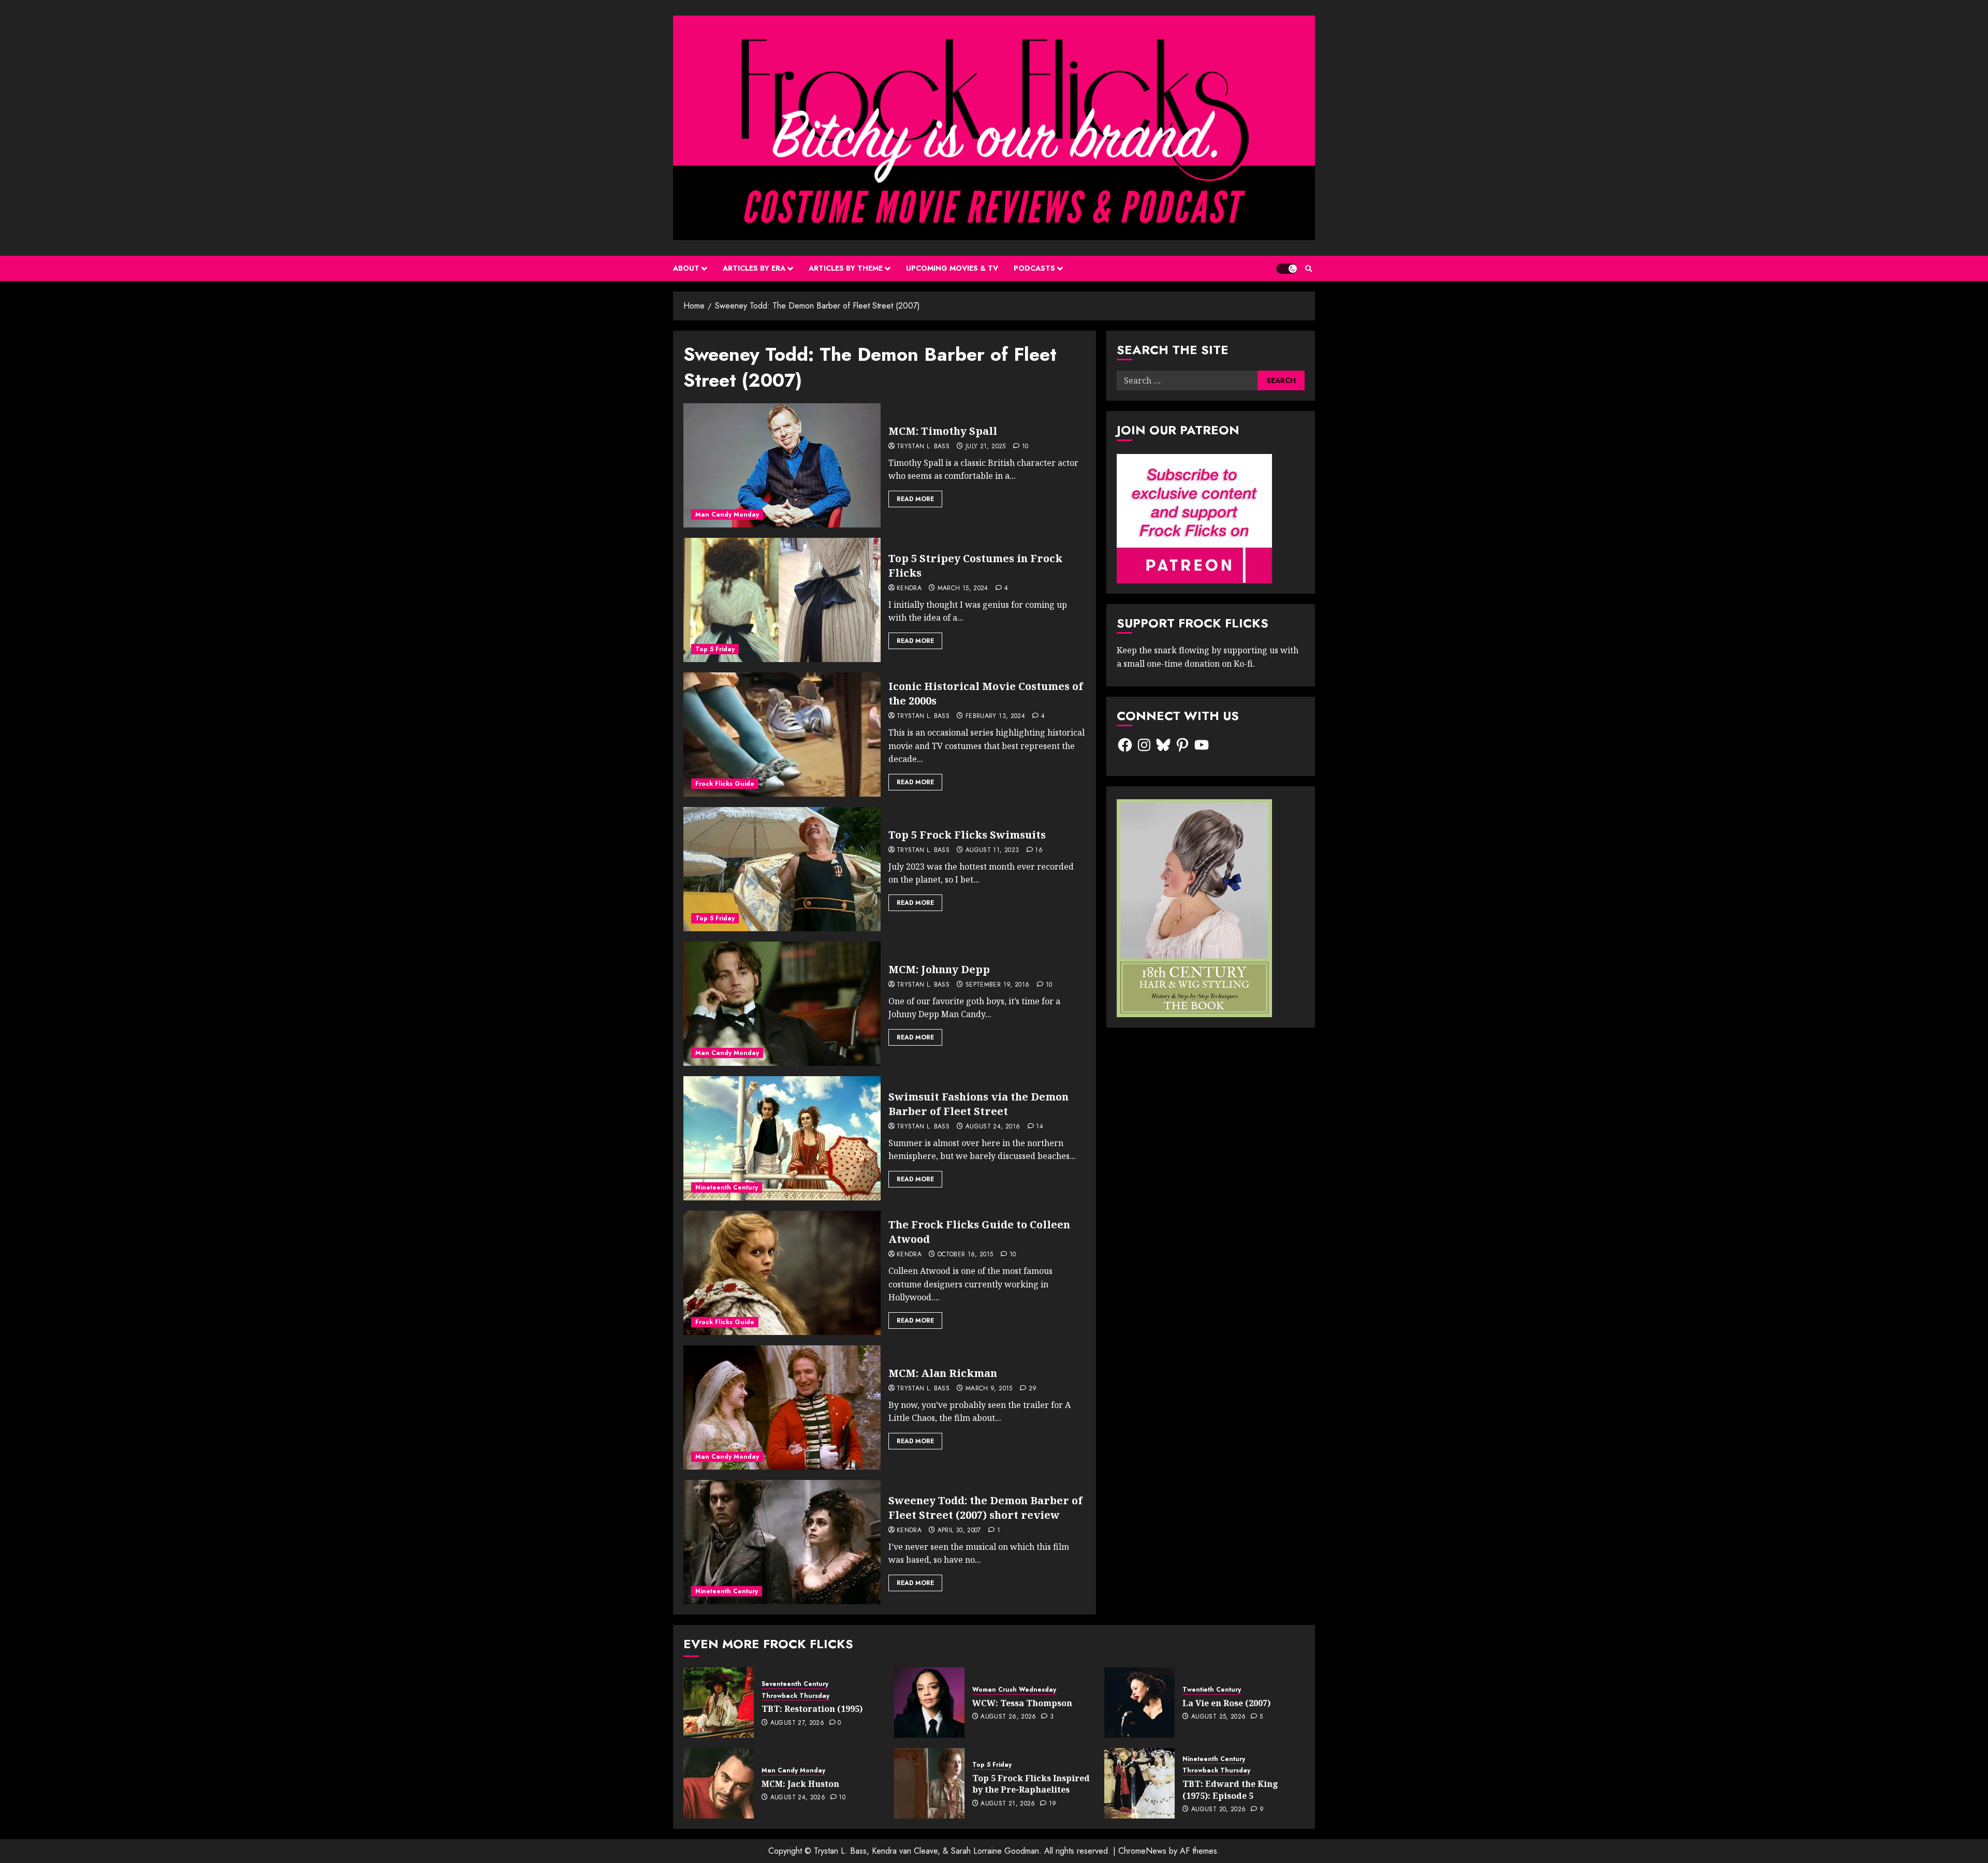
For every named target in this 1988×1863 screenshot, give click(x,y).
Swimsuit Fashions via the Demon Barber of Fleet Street (978, 1104)
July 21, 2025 (986, 447)
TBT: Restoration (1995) (812, 1709)
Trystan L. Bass (923, 447)
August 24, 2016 (993, 1127)
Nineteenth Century (727, 1187)
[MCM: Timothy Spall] (782, 465)
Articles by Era (754, 268)
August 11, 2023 (992, 850)
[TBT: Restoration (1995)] (719, 1703)
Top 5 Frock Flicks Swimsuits (967, 835)
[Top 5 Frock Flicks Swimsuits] (782, 869)
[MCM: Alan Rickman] (782, 1407)
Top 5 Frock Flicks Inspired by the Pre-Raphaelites (1031, 1784)
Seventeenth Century (795, 1684)
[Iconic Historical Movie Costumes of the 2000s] (782, 735)
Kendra (909, 589)
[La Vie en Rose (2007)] (1139, 1703)
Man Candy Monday (727, 515)
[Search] (1309, 268)
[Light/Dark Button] (1287, 269)
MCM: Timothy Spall (943, 431)
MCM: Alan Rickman (943, 1373)
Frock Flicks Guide (725, 784)
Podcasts (1034, 268)
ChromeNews (1142, 1851)
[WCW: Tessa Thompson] (929, 1703)
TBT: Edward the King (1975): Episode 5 (1230, 1789)
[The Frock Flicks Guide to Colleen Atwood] (782, 1273)
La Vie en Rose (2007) (1226, 1703)
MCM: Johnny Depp (939, 969)
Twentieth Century (1212, 1690)
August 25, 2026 (1218, 1717)
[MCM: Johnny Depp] (782, 1004)
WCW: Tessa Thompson (1022, 1703)
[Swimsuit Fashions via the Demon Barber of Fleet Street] (782, 1138)
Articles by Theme (846, 268)
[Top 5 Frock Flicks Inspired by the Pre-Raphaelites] (929, 1783)
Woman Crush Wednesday (1014, 1690)
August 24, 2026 (798, 1798)
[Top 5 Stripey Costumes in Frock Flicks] (782, 600)
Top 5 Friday (715, 649)
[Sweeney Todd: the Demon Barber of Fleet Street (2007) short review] (782, 1542)
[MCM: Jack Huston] (719, 1783)
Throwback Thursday (795, 1696)
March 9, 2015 (989, 1389)
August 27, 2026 (797, 1723)
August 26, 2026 (1008, 1717)
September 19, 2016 (997, 985)
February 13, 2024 (995, 716)
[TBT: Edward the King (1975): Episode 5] (1139, 1783)
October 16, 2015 (966, 1255)
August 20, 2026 (1218, 1810)
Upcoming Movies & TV (952, 268)
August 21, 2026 (1008, 1804)
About (686, 268)
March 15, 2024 (963, 589)
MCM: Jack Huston (800, 1784)
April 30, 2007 (959, 1531)
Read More (915, 499)
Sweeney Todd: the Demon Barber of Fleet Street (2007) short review (985, 1508)
